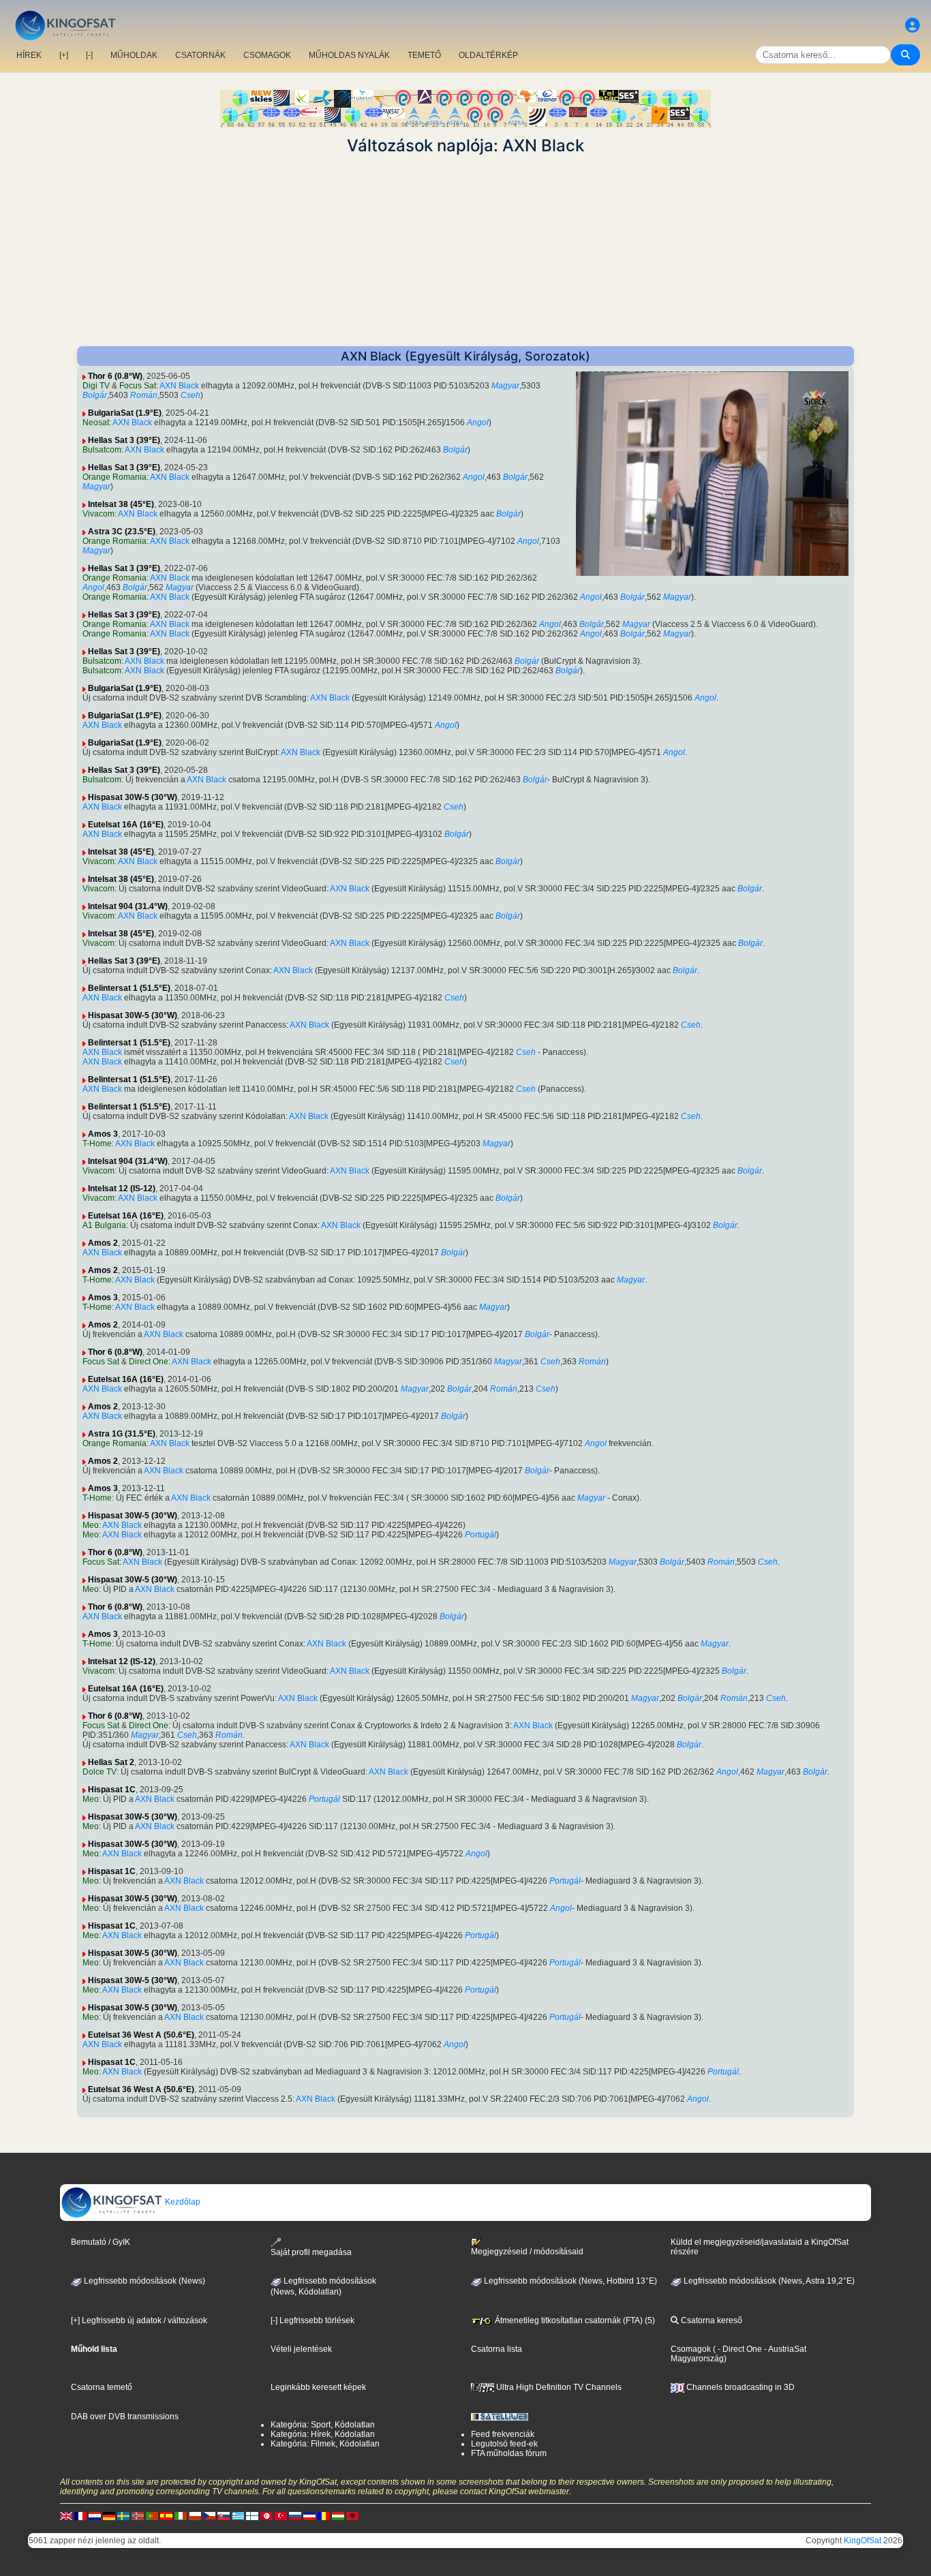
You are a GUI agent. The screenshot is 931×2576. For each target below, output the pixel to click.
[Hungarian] (338, 2515)
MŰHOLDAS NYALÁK (349, 55)
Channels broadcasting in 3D (739, 2387)
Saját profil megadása (311, 2252)
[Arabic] (266, 2515)
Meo (91, 1525)
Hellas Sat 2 (111, 1762)
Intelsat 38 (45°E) (121, 504)
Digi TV (96, 386)
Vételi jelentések (301, 2349)
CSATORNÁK (200, 55)
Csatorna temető (102, 2387)
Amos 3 (103, 1134)
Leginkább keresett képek (318, 2387)
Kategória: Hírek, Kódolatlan (323, 2434)
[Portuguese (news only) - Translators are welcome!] (152, 2515)
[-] (89, 55)
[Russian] (295, 2515)
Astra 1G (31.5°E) (122, 1434)
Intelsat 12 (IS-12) (122, 1189)
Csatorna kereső (711, 2320)
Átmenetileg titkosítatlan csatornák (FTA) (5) (574, 2320)
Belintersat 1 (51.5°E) (129, 988)
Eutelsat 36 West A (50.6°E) (141, 2035)
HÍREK (29, 55)
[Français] (80, 2515)
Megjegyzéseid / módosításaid (527, 2252)
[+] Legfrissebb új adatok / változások (139, 2320)
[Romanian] (324, 2515)
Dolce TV (100, 1772)
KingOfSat (863, 2541)
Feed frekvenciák (503, 2434)
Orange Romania (115, 477)
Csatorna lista (497, 2349)
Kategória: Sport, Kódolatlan (323, 2425)
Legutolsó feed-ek (504, 2444)
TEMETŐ (424, 55)
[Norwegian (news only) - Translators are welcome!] (138, 2515)
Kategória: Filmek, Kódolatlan (325, 2444)
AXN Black (179, 386)
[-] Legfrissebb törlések (312, 2320)
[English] (66, 2515)
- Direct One (740, 2349)
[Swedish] (123, 2515)
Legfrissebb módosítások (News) (143, 2281)
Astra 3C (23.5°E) (122, 532)
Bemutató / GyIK (101, 2242)
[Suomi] (252, 2515)
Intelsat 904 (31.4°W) (128, 906)
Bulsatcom (102, 450)
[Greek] (238, 2515)
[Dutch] (95, 2515)
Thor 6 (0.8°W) (115, 376)
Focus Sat (138, 386)
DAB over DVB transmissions (125, 2417)
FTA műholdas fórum (509, 2453)
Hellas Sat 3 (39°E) (124, 440)
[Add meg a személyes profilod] (913, 26)
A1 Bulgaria (104, 1225)
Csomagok (691, 2349)
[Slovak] (224, 2515)
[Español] (166, 2515)
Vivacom (98, 514)
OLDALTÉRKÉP (488, 55)
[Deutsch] (109, 2515)
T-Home (97, 1144)
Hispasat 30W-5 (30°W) (133, 797)
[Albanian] (352, 2515)
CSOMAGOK (267, 55)
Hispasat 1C (112, 1790)
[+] (64, 55)
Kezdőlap (182, 2202)
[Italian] (181, 2515)
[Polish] (195, 2515)
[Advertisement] (465, 251)
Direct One (149, 1362)
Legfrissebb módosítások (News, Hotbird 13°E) (569, 2281)
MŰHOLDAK (134, 55)
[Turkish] (281, 2515)
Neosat (96, 423)
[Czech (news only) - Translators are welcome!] (209, 2515)
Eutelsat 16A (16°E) (126, 825)
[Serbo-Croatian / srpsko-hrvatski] (309, 2515)
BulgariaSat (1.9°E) (125, 413)
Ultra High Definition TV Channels (558, 2387)
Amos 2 (103, 1243)
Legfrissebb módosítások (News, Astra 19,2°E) (768, 2281)
